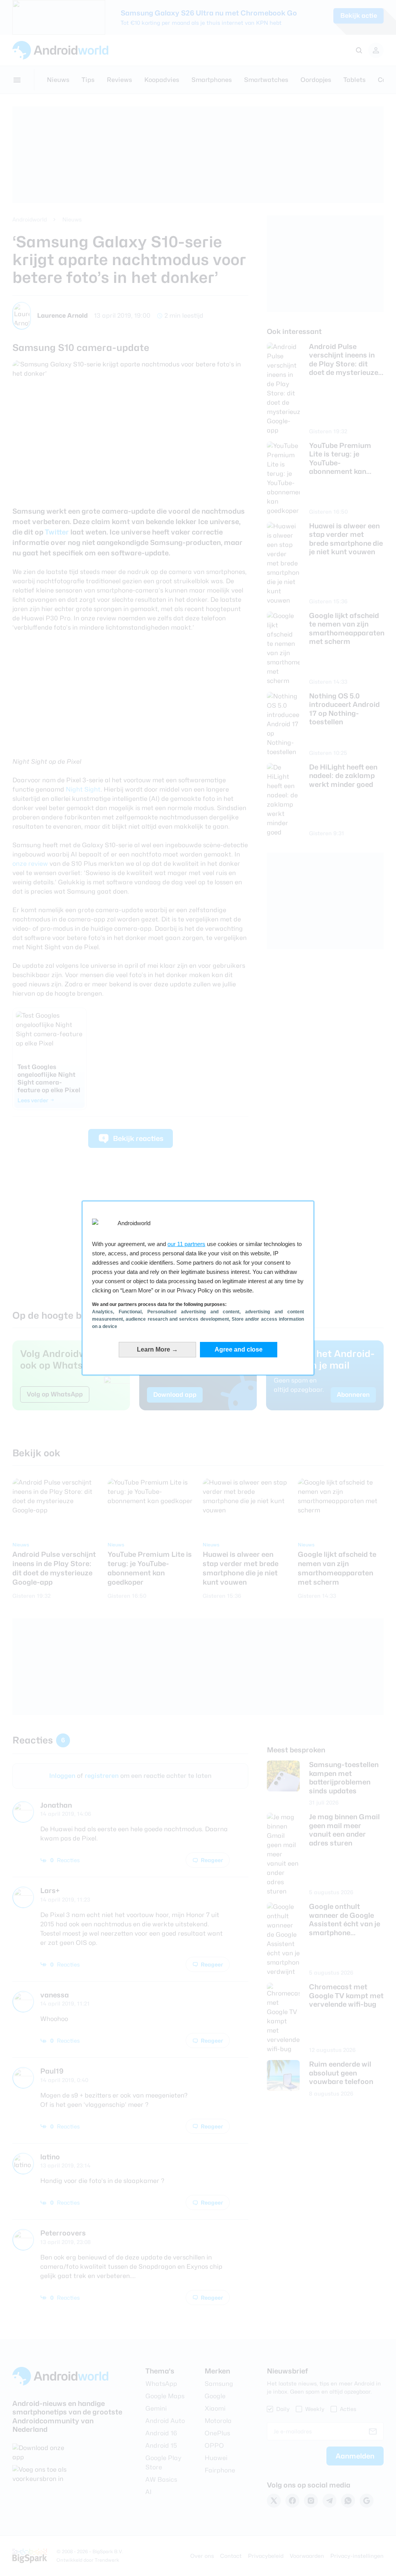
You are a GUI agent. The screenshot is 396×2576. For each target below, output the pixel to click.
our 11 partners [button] (186, 1244)
